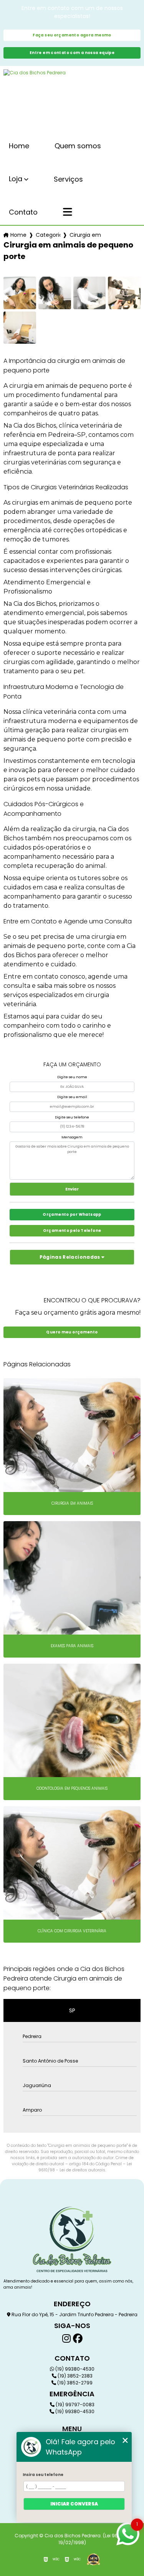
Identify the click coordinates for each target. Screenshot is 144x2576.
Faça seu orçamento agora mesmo (72, 35)
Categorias (48, 235)
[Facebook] (78, 2339)
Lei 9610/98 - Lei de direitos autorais (85, 2167)
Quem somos (78, 146)
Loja (16, 179)
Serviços (68, 179)
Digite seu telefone (72, 1117)
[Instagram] (66, 2339)
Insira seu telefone (43, 2475)
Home (19, 146)
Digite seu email (72, 1097)
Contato (23, 212)
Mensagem (72, 1137)
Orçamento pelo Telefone (72, 1231)
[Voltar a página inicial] (72, 100)
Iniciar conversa (74, 2504)
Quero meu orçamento (72, 1332)
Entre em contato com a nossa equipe (72, 53)
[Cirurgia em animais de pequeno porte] (20, 293)
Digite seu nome (72, 1077)
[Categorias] (68, 213)
